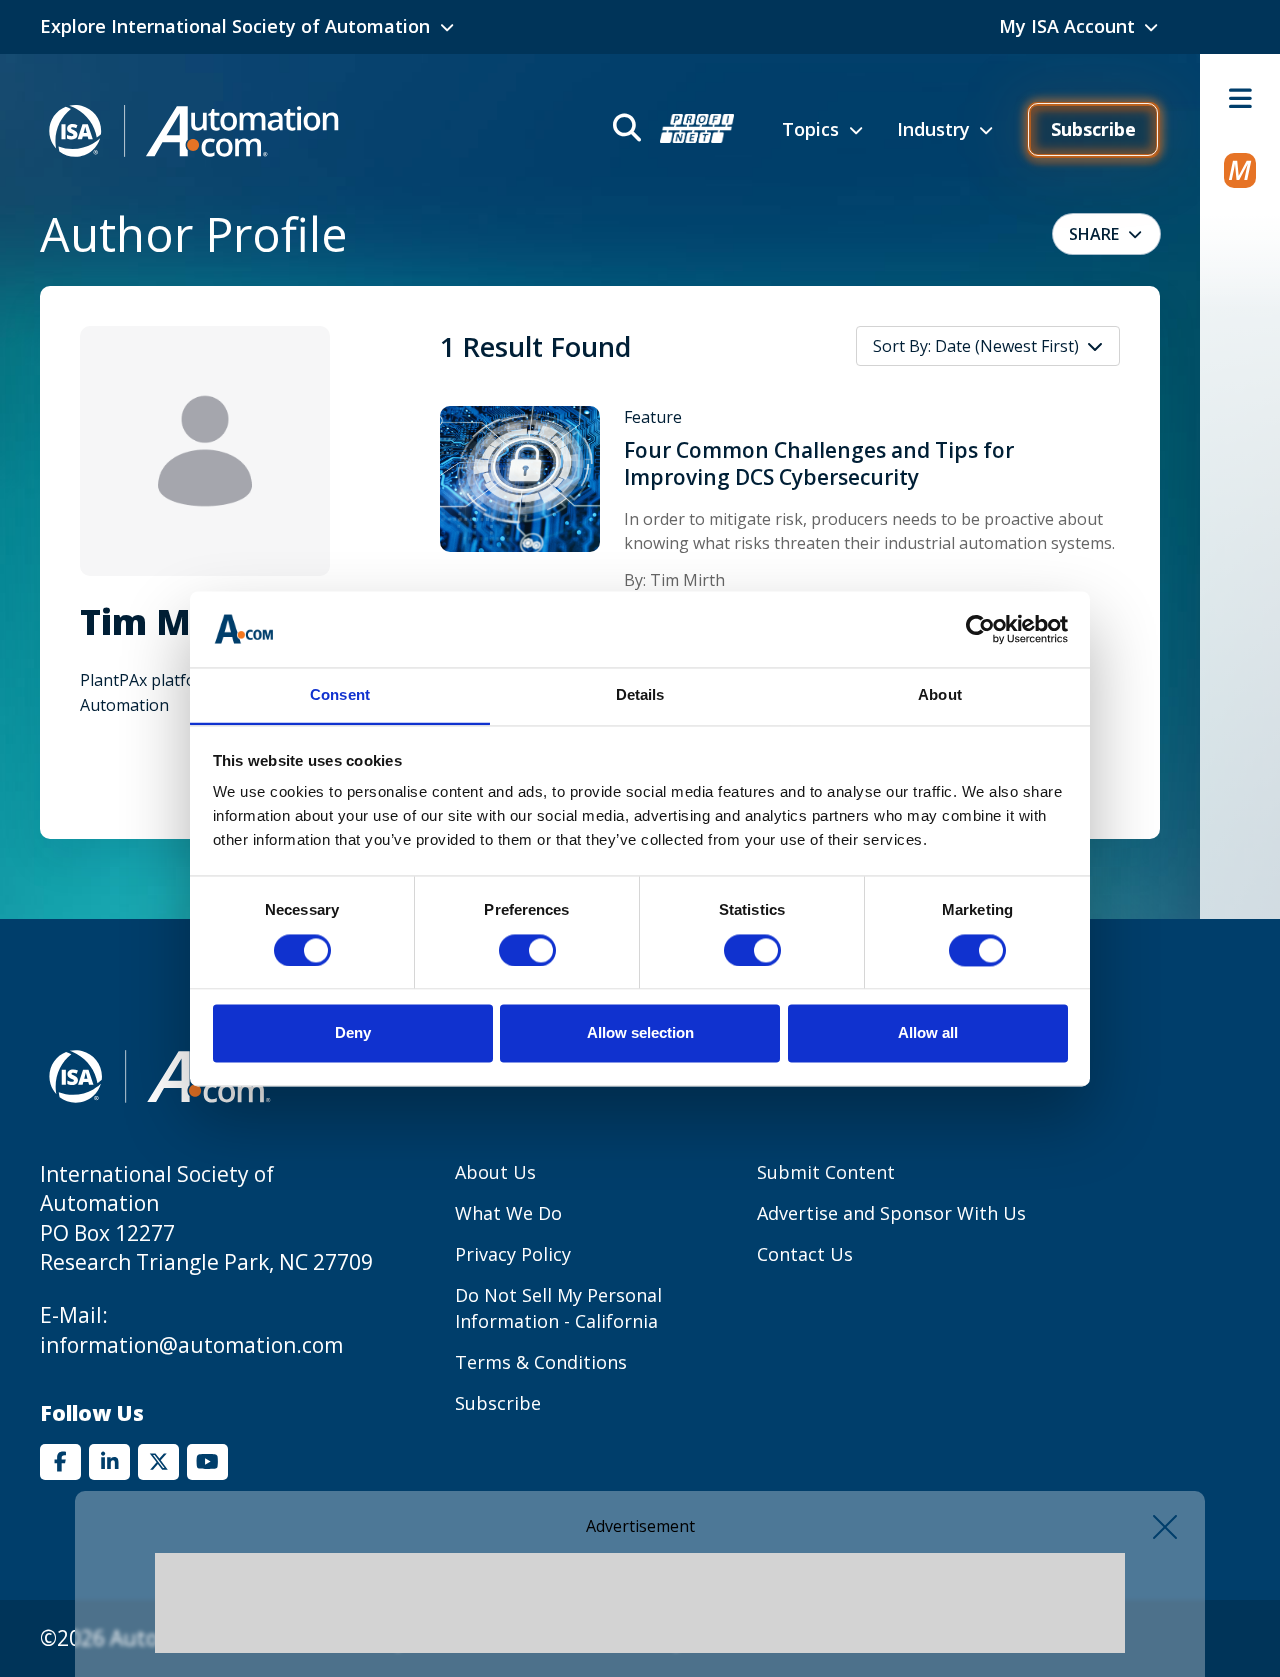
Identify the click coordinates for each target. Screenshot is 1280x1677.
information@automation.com (191, 1345)
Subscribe (1093, 129)
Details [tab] (640, 695)
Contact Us (805, 1254)
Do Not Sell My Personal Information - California (558, 1307)
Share (1094, 234)
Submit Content (826, 1172)
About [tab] (940, 695)
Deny (353, 1033)
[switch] (527, 950)
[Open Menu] (1240, 98)
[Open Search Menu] (671, 130)
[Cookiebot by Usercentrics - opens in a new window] (980, 629)
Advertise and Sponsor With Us (891, 1213)
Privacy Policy (513, 1254)
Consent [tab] (340, 695)
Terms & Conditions (541, 1362)
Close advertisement (1165, 1527)
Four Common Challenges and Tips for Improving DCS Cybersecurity (819, 464)
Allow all (928, 1033)
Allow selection (640, 1033)
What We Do (508, 1213)
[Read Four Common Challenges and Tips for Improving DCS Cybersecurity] (520, 478)
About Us (495, 1172)
